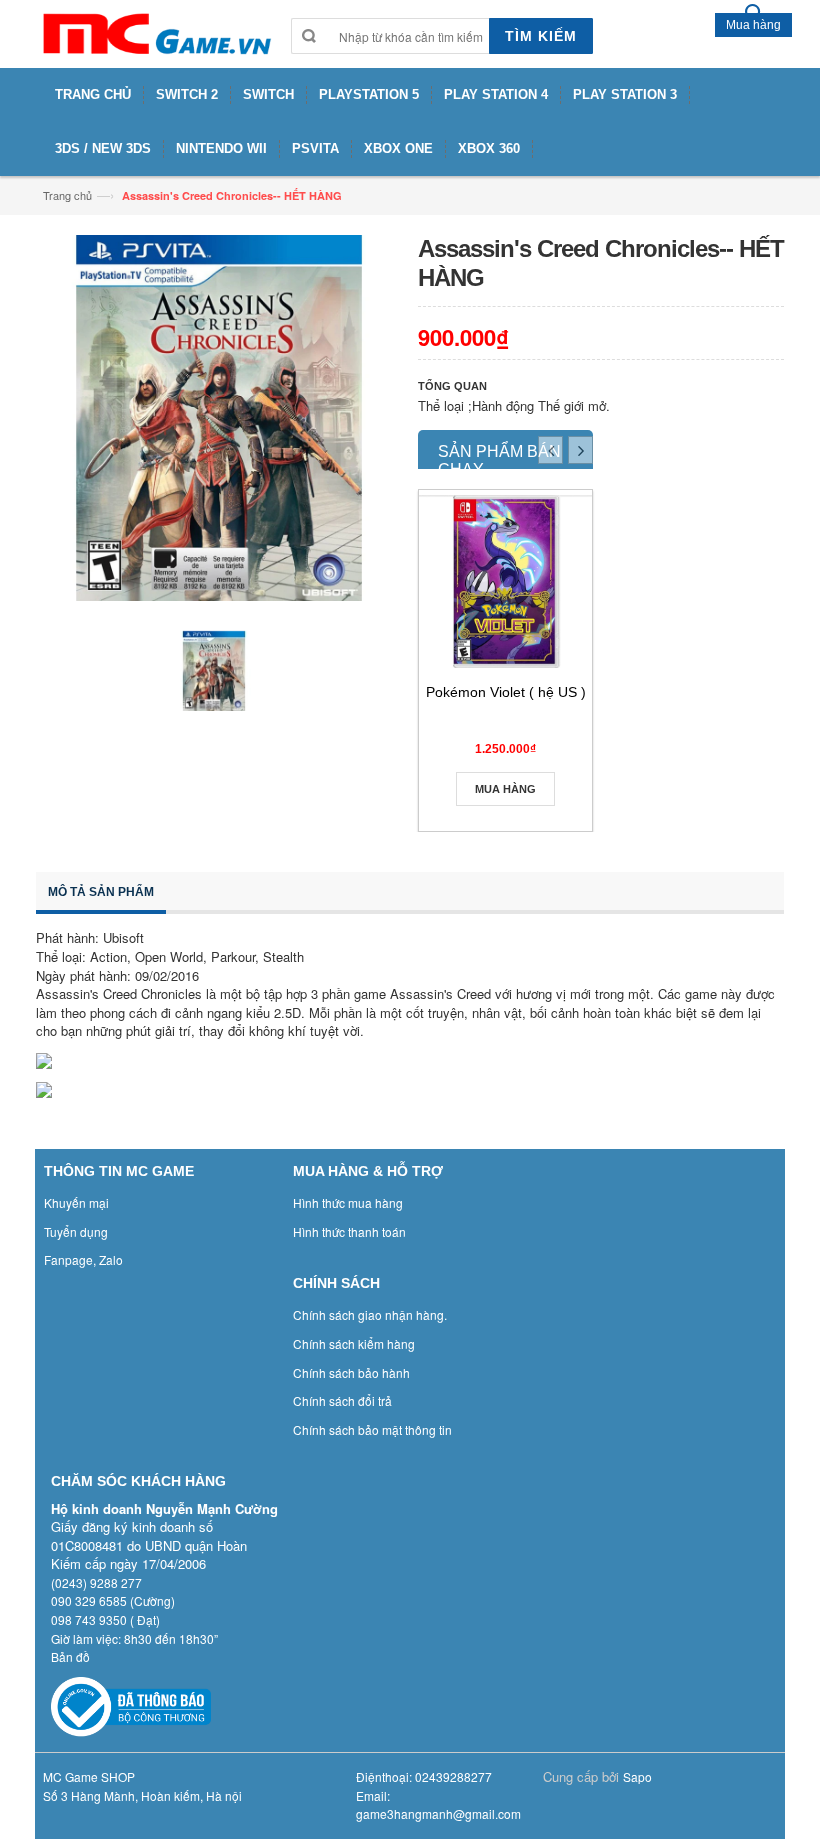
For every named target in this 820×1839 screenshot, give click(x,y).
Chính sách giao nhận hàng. (370, 1314)
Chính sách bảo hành (351, 1372)
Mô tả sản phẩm (101, 892)
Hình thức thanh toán (349, 1231)
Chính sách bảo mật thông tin (372, 1429)
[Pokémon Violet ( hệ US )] (505, 581)
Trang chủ (67, 195)
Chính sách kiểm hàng (354, 1343)
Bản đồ (70, 1656)
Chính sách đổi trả (342, 1400)
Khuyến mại (76, 1202)
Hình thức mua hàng (348, 1202)
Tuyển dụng (76, 1231)
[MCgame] (155, 34)
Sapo (637, 1776)
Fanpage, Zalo (83, 1259)
